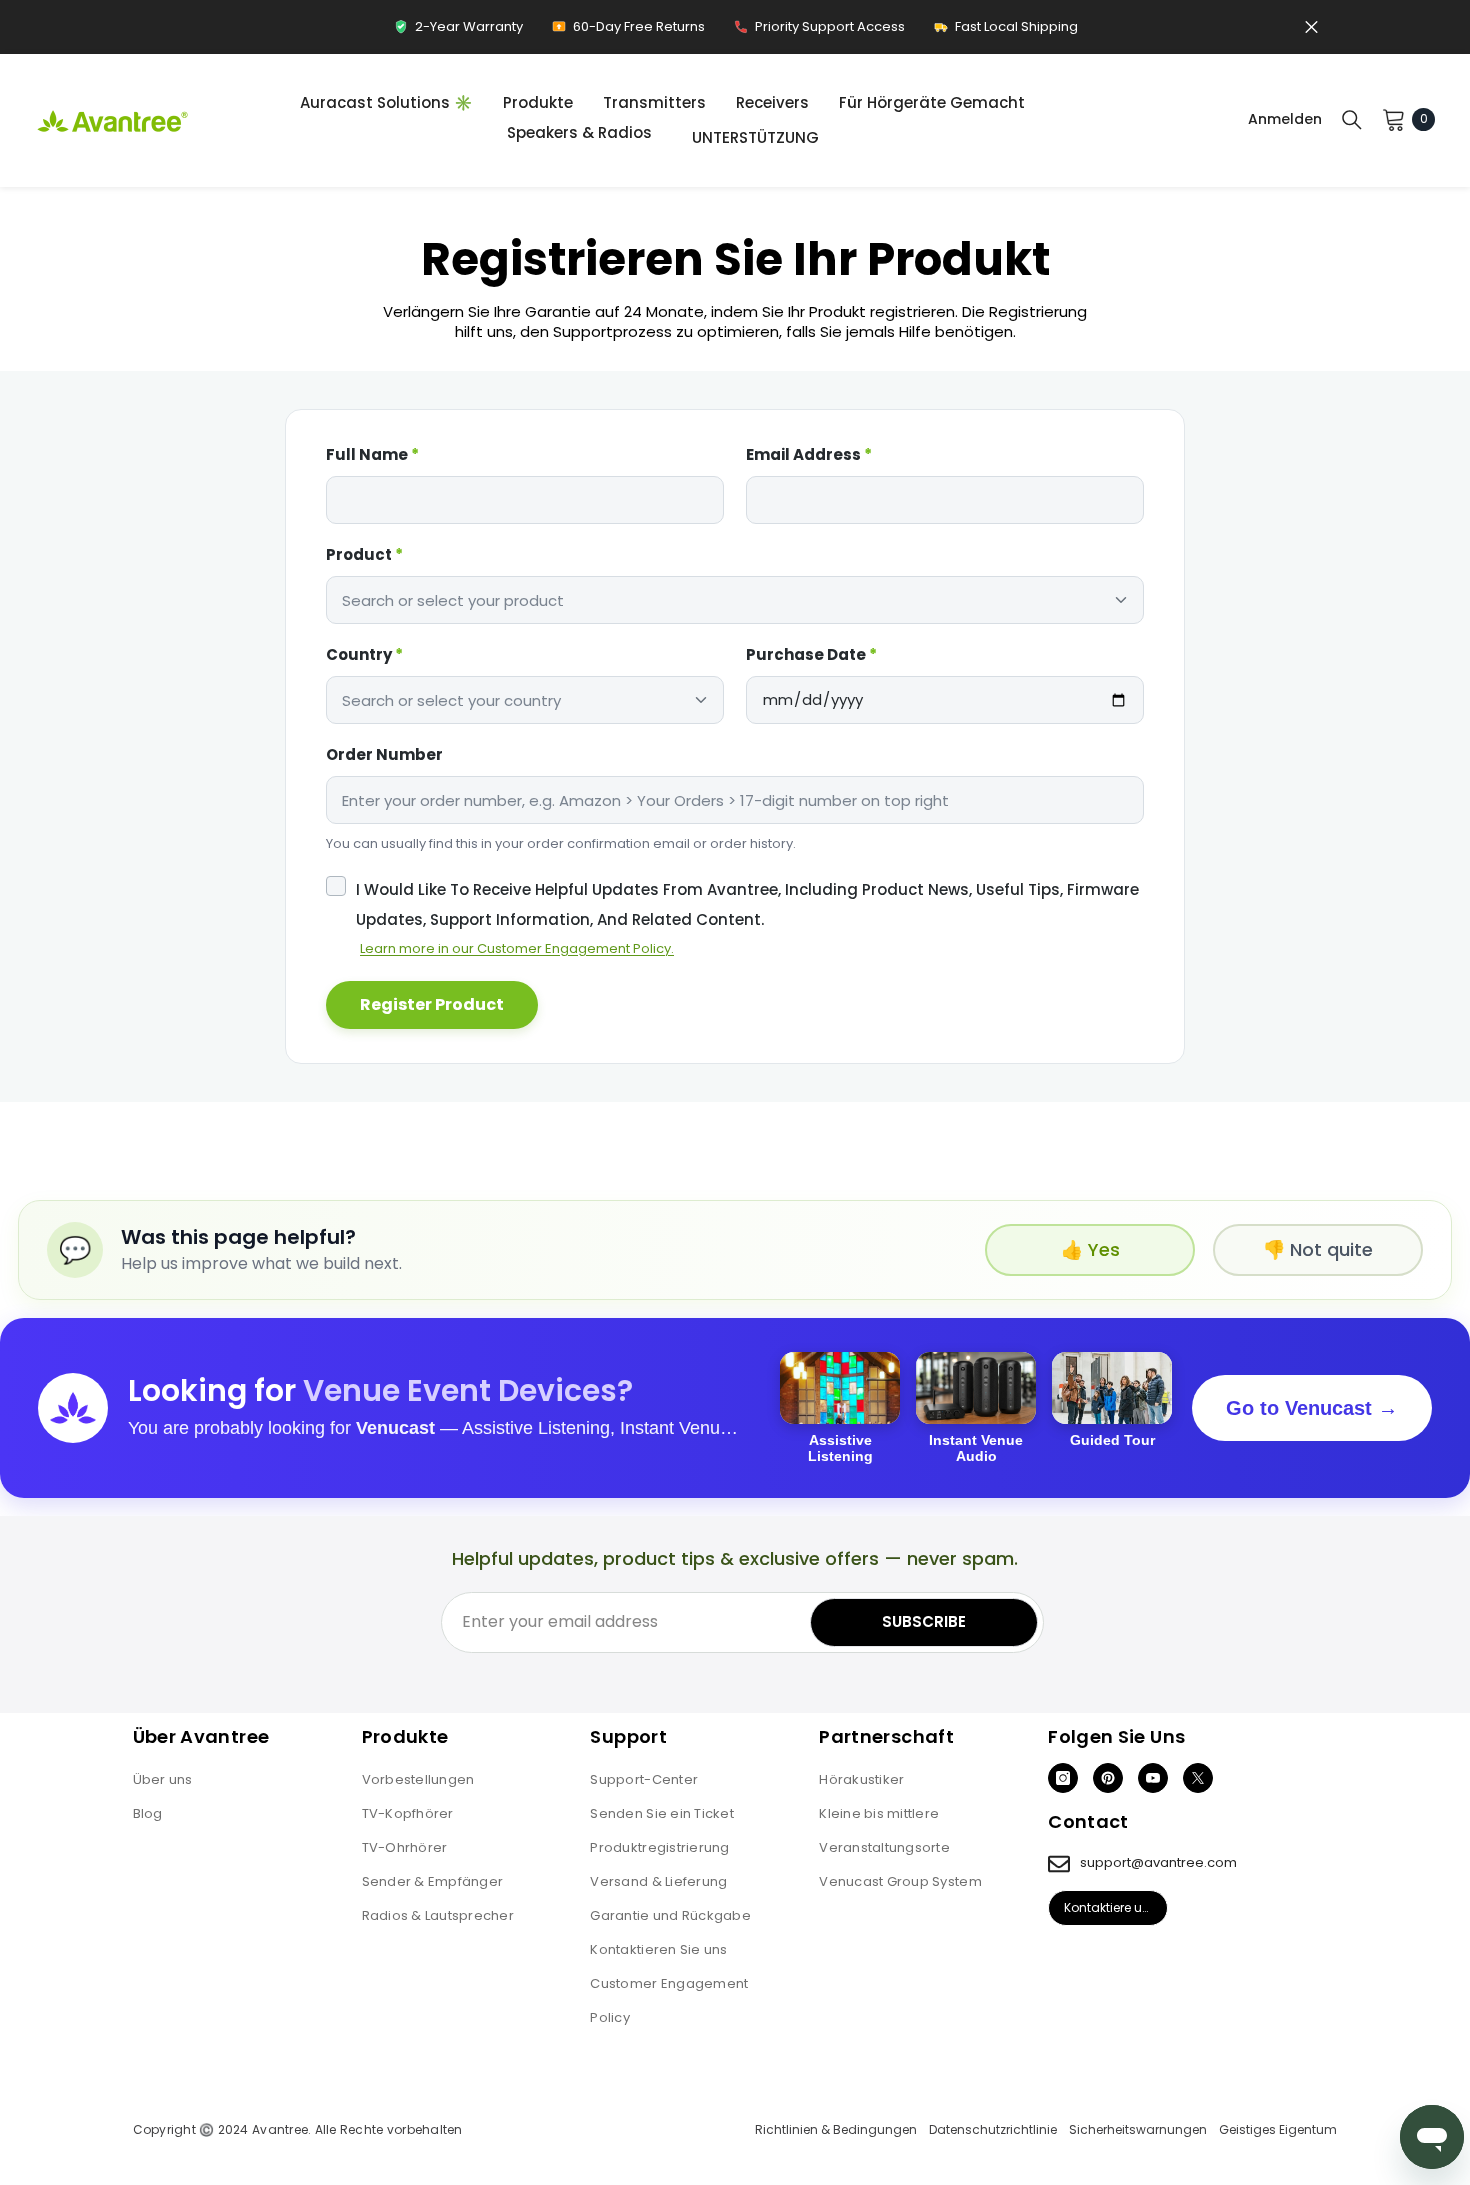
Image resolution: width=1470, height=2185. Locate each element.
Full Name (372, 454)
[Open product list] (1121, 600)
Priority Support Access (819, 31)
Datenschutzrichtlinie (993, 2130)
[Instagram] (1063, 1778)
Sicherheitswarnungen (1138, 2130)
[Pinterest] (1108, 1778)
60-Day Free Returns (628, 31)
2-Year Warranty (458, 31)
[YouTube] (1153, 1778)
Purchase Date (811, 654)
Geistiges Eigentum (1278, 2130)
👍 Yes (1090, 1249)
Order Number (384, 754)
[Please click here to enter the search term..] (1352, 119)
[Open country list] (701, 700)
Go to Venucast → (1312, 1408)
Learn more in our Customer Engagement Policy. (517, 948)
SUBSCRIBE (924, 1621)
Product (364, 554)
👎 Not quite (1318, 1249)
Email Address (809, 454)
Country (364, 654)
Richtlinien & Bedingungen (836, 2130)
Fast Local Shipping (1005, 31)
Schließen (1311, 27)
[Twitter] (1198, 1778)
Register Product (432, 1004)
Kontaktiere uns (1110, 1907)
